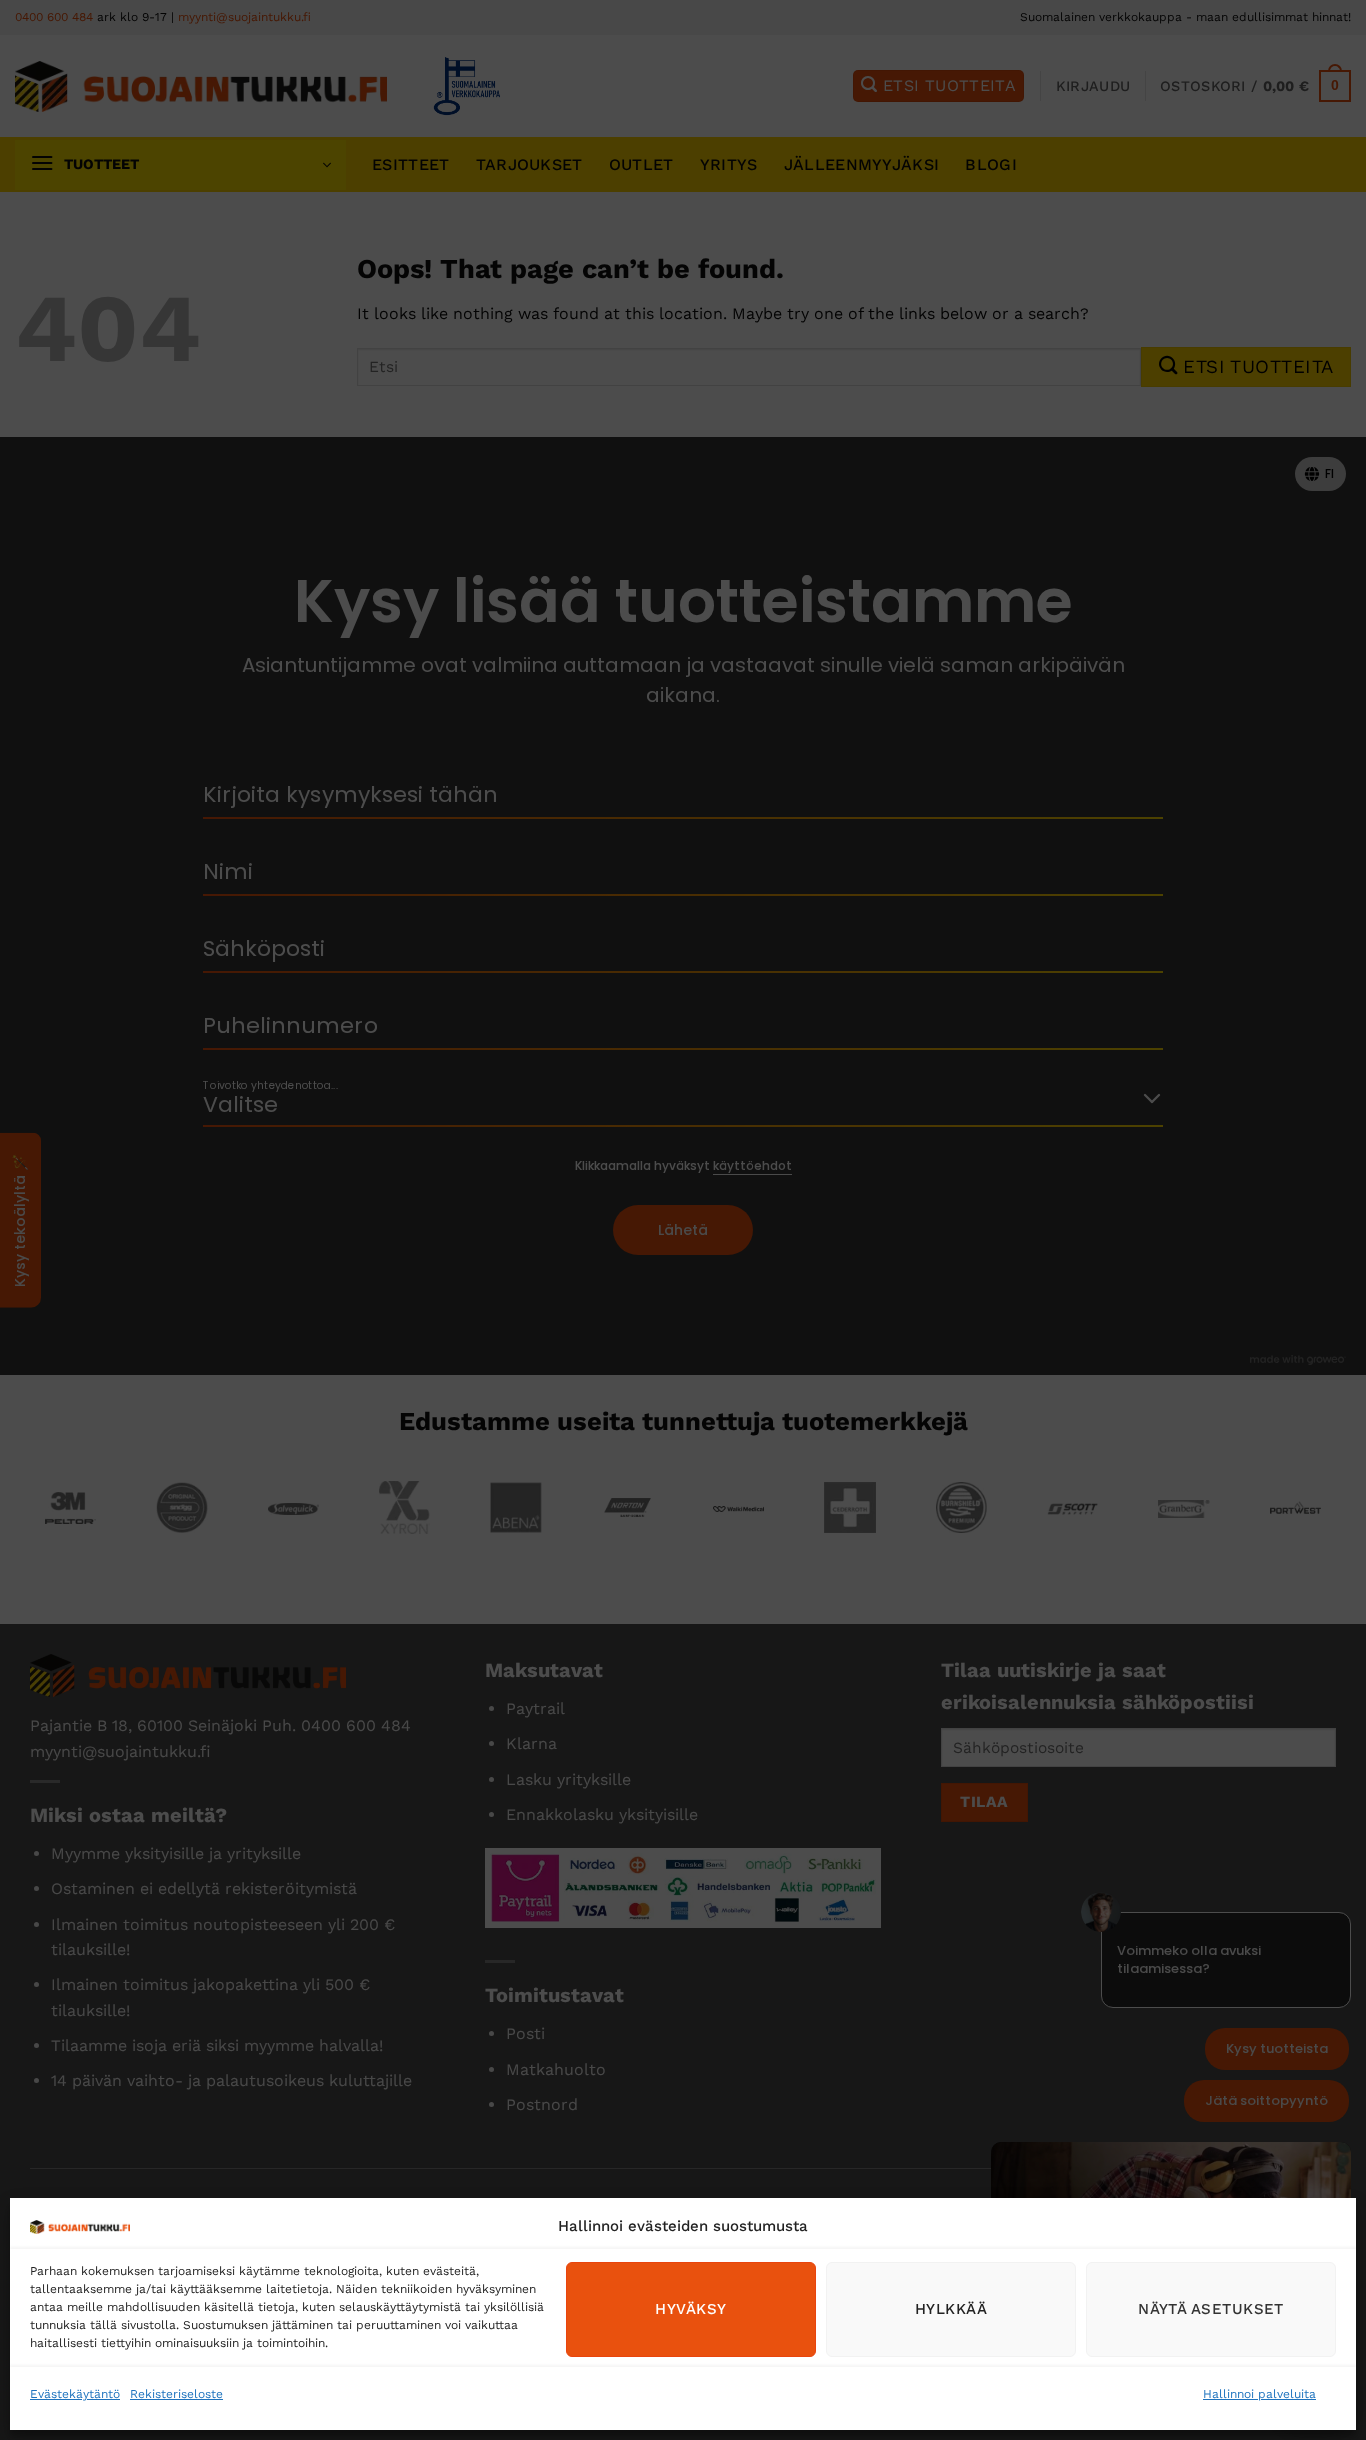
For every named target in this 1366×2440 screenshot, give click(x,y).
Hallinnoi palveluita (1259, 2394)
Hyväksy (690, 2309)
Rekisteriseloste (176, 2394)
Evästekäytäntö (75, 2394)
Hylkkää (951, 2309)
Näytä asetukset (1211, 2309)
